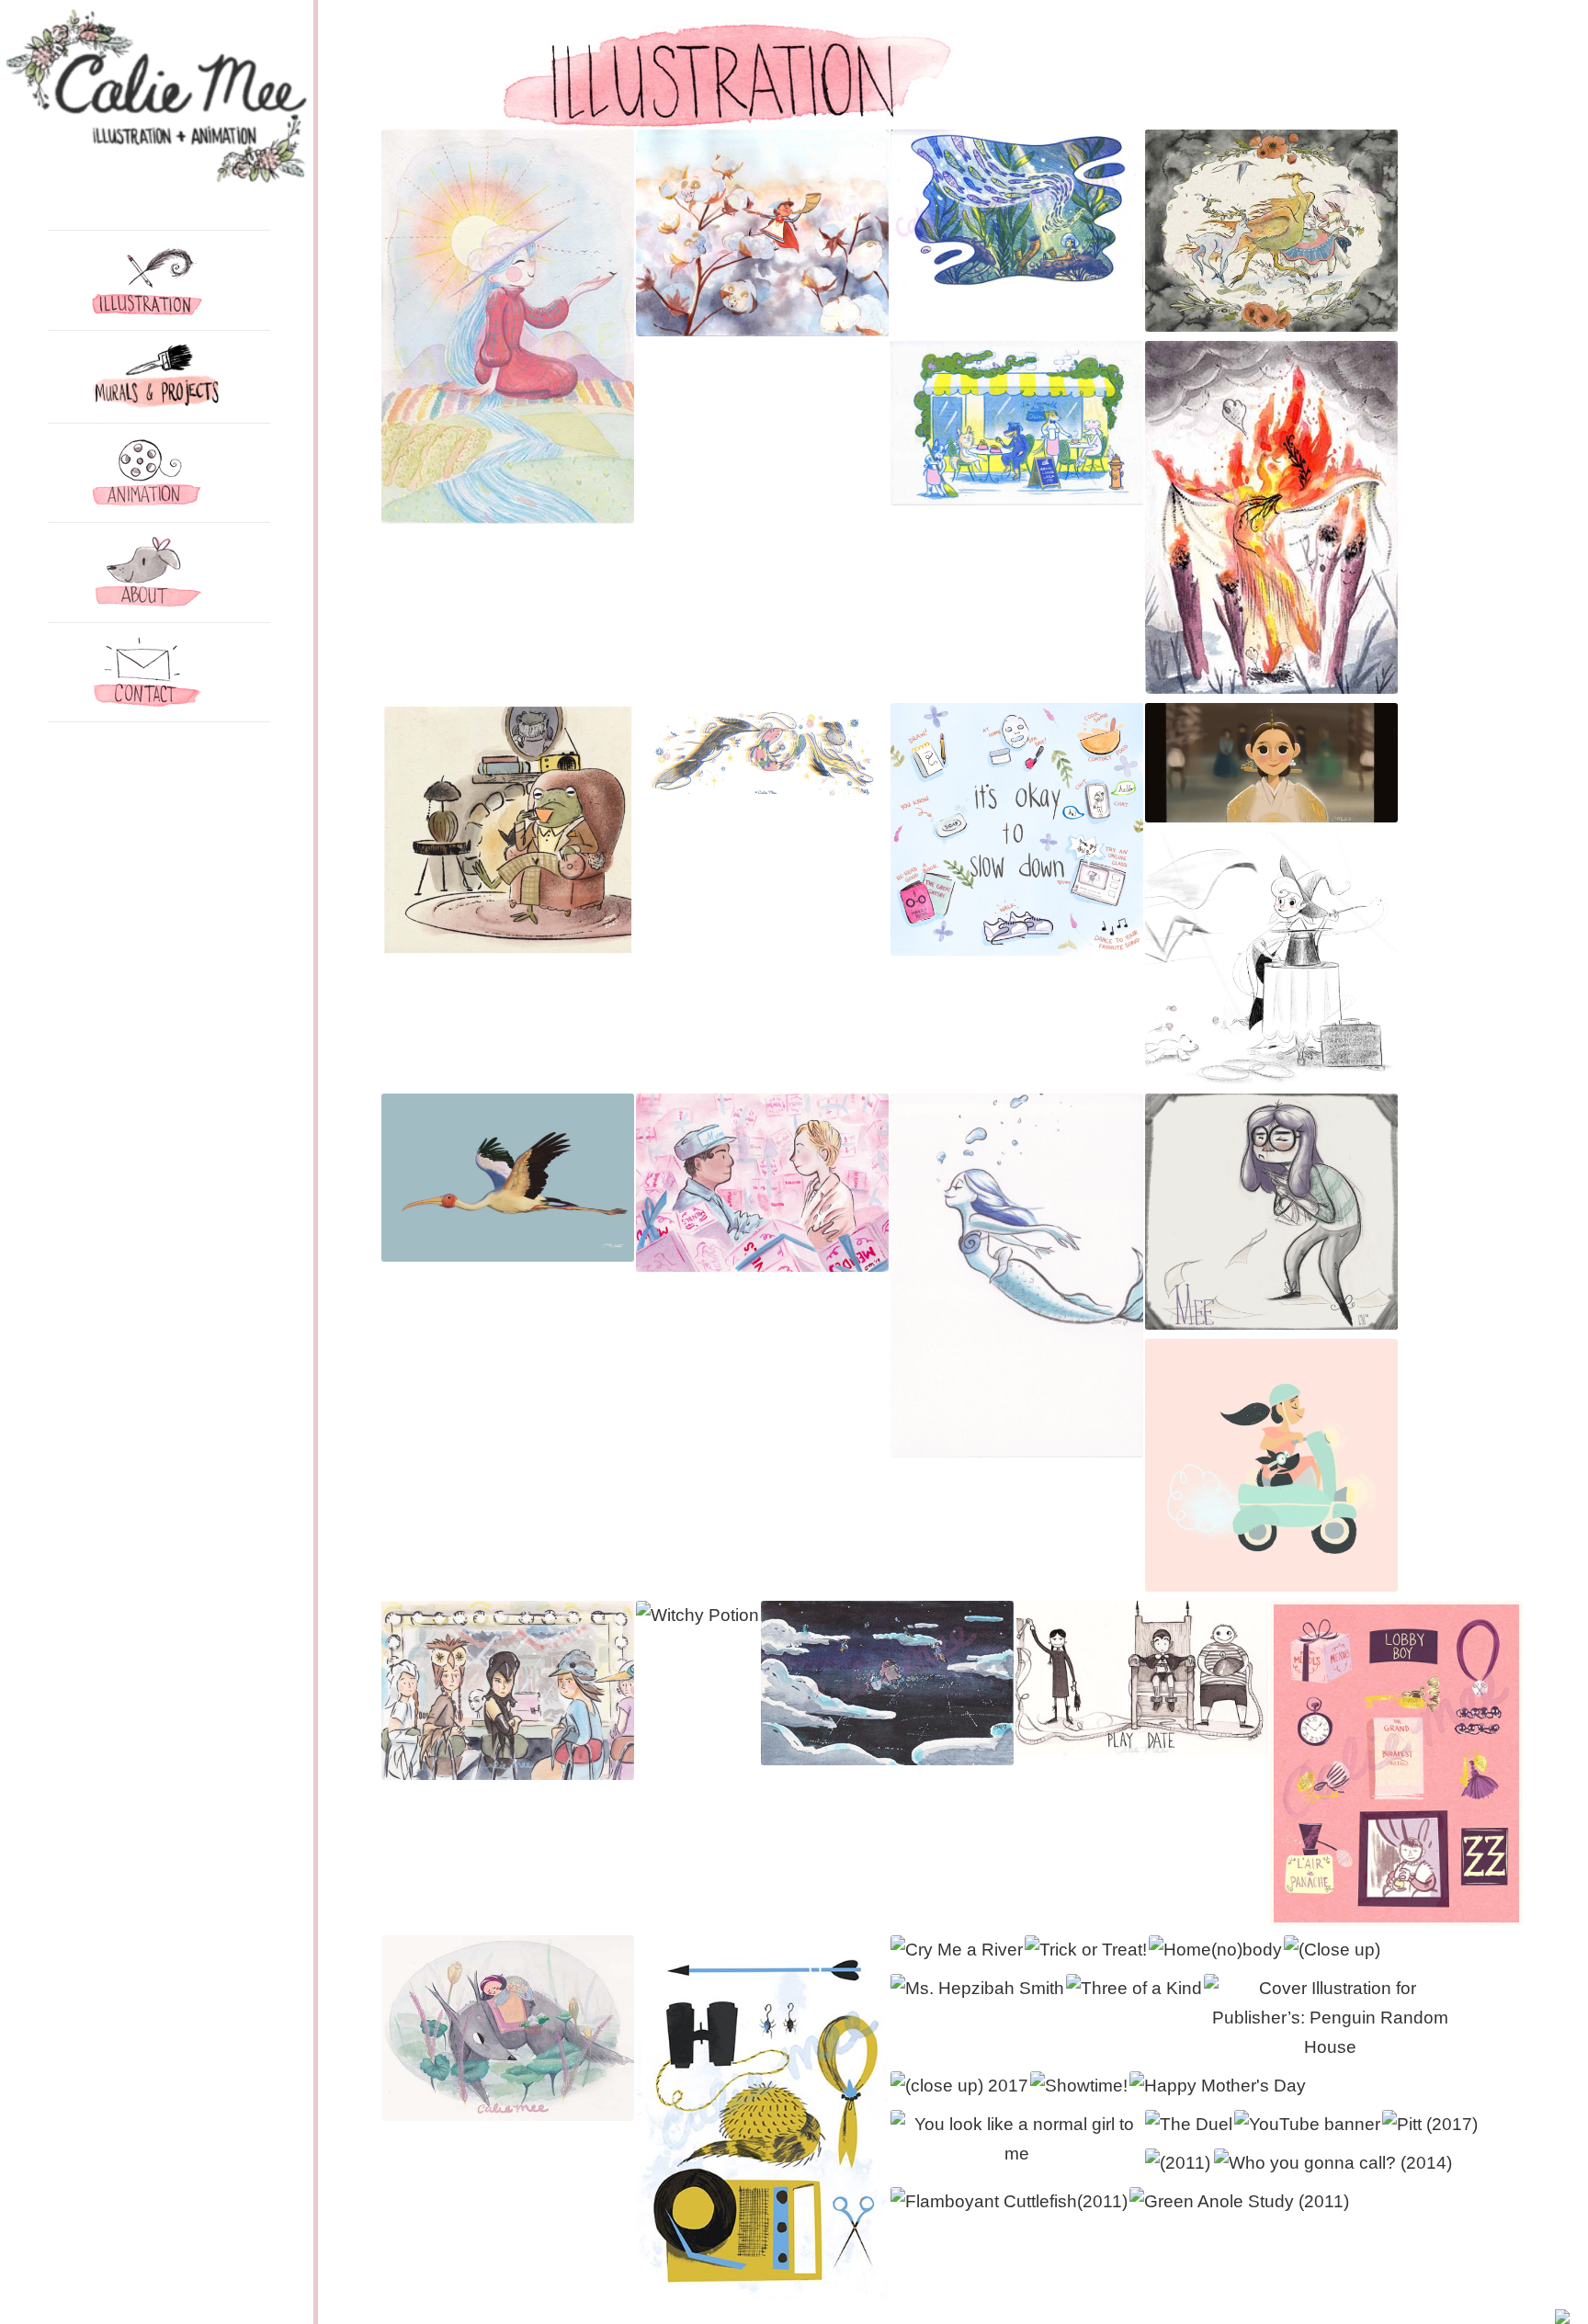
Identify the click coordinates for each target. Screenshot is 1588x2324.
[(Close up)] (1332, 1950)
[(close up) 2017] (959, 2086)
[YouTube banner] (1307, 2125)
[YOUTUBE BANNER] (1307, 2125)
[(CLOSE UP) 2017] (959, 2086)
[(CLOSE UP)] (1332, 1950)
